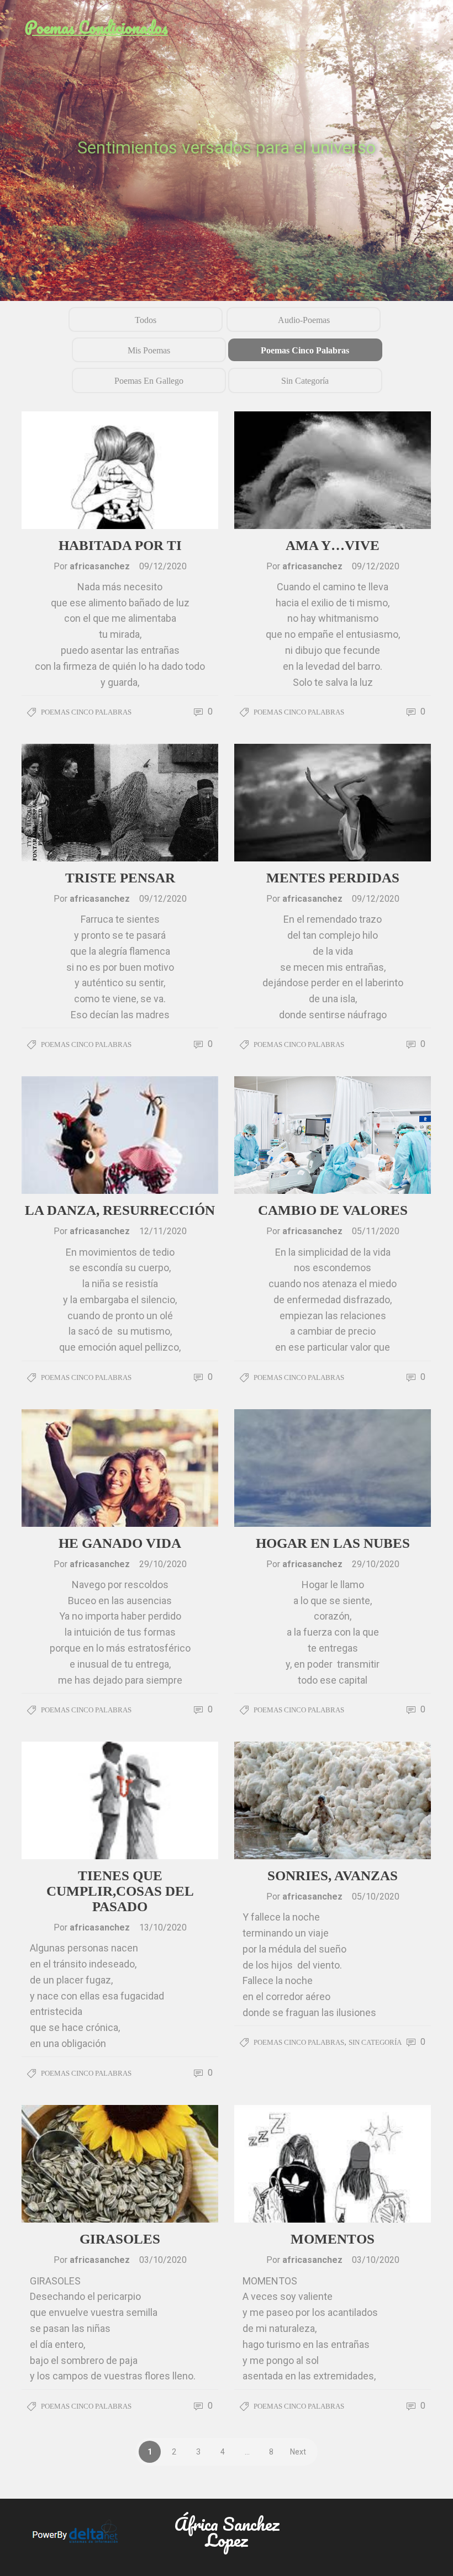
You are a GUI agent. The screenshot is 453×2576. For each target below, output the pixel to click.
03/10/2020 (163, 2260)
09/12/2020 (163, 566)
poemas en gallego (149, 381)
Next (298, 2452)
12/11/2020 (163, 1231)
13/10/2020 (163, 1927)
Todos (146, 320)
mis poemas (149, 350)
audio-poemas (304, 320)
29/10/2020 (163, 1564)
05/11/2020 (376, 1231)
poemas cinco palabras (305, 350)
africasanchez (101, 566)
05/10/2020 (376, 1897)
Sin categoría (305, 381)
